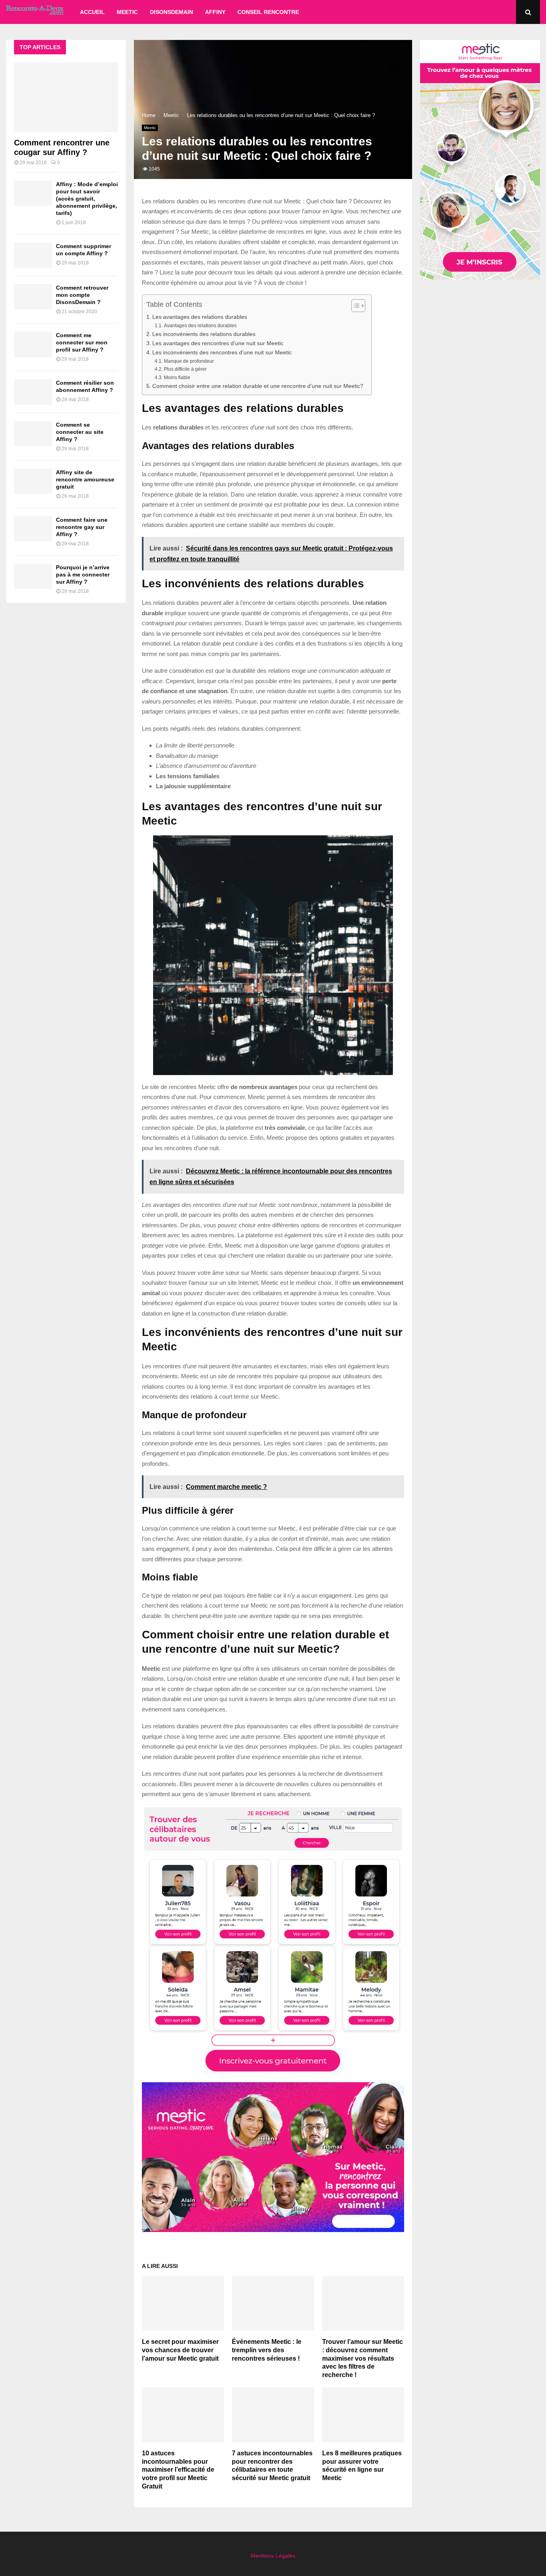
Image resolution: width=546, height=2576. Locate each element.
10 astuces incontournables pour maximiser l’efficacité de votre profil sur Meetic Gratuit (178, 2470)
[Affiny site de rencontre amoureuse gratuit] (33, 481)
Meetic (127, 12)
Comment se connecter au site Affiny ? (80, 432)
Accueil (92, 12)
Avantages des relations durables (200, 326)
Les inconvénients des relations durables (204, 334)
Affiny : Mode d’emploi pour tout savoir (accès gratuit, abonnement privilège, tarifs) (87, 199)
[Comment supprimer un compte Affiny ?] (33, 255)
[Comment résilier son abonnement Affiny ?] (33, 392)
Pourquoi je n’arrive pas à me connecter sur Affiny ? (83, 574)
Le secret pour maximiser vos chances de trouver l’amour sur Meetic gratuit (180, 2350)
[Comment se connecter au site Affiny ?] (33, 434)
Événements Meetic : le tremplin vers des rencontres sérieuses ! (267, 2350)
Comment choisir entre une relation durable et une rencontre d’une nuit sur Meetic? (258, 386)
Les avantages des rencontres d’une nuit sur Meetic (218, 343)
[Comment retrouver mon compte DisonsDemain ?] (33, 297)
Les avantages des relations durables (200, 317)
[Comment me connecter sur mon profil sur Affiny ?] (33, 344)
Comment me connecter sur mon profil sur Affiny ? (82, 342)
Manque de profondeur (189, 361)
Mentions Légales (273, 2556)
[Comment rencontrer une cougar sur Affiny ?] (66, 97)
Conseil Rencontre (268, 12)
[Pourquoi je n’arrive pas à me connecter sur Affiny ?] (33, 576)
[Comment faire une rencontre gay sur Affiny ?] (33, 529)
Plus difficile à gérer (185, 369)
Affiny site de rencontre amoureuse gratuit (85, 479)
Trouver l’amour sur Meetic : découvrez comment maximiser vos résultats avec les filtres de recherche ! (363, 2358)
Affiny (215, 12)
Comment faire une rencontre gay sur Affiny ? (82, 527)
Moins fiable (177, 378)
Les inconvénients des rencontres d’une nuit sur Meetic (222, 353)
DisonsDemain (171, 12)
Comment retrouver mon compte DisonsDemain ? (82, 295)
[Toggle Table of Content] (354, 306)
